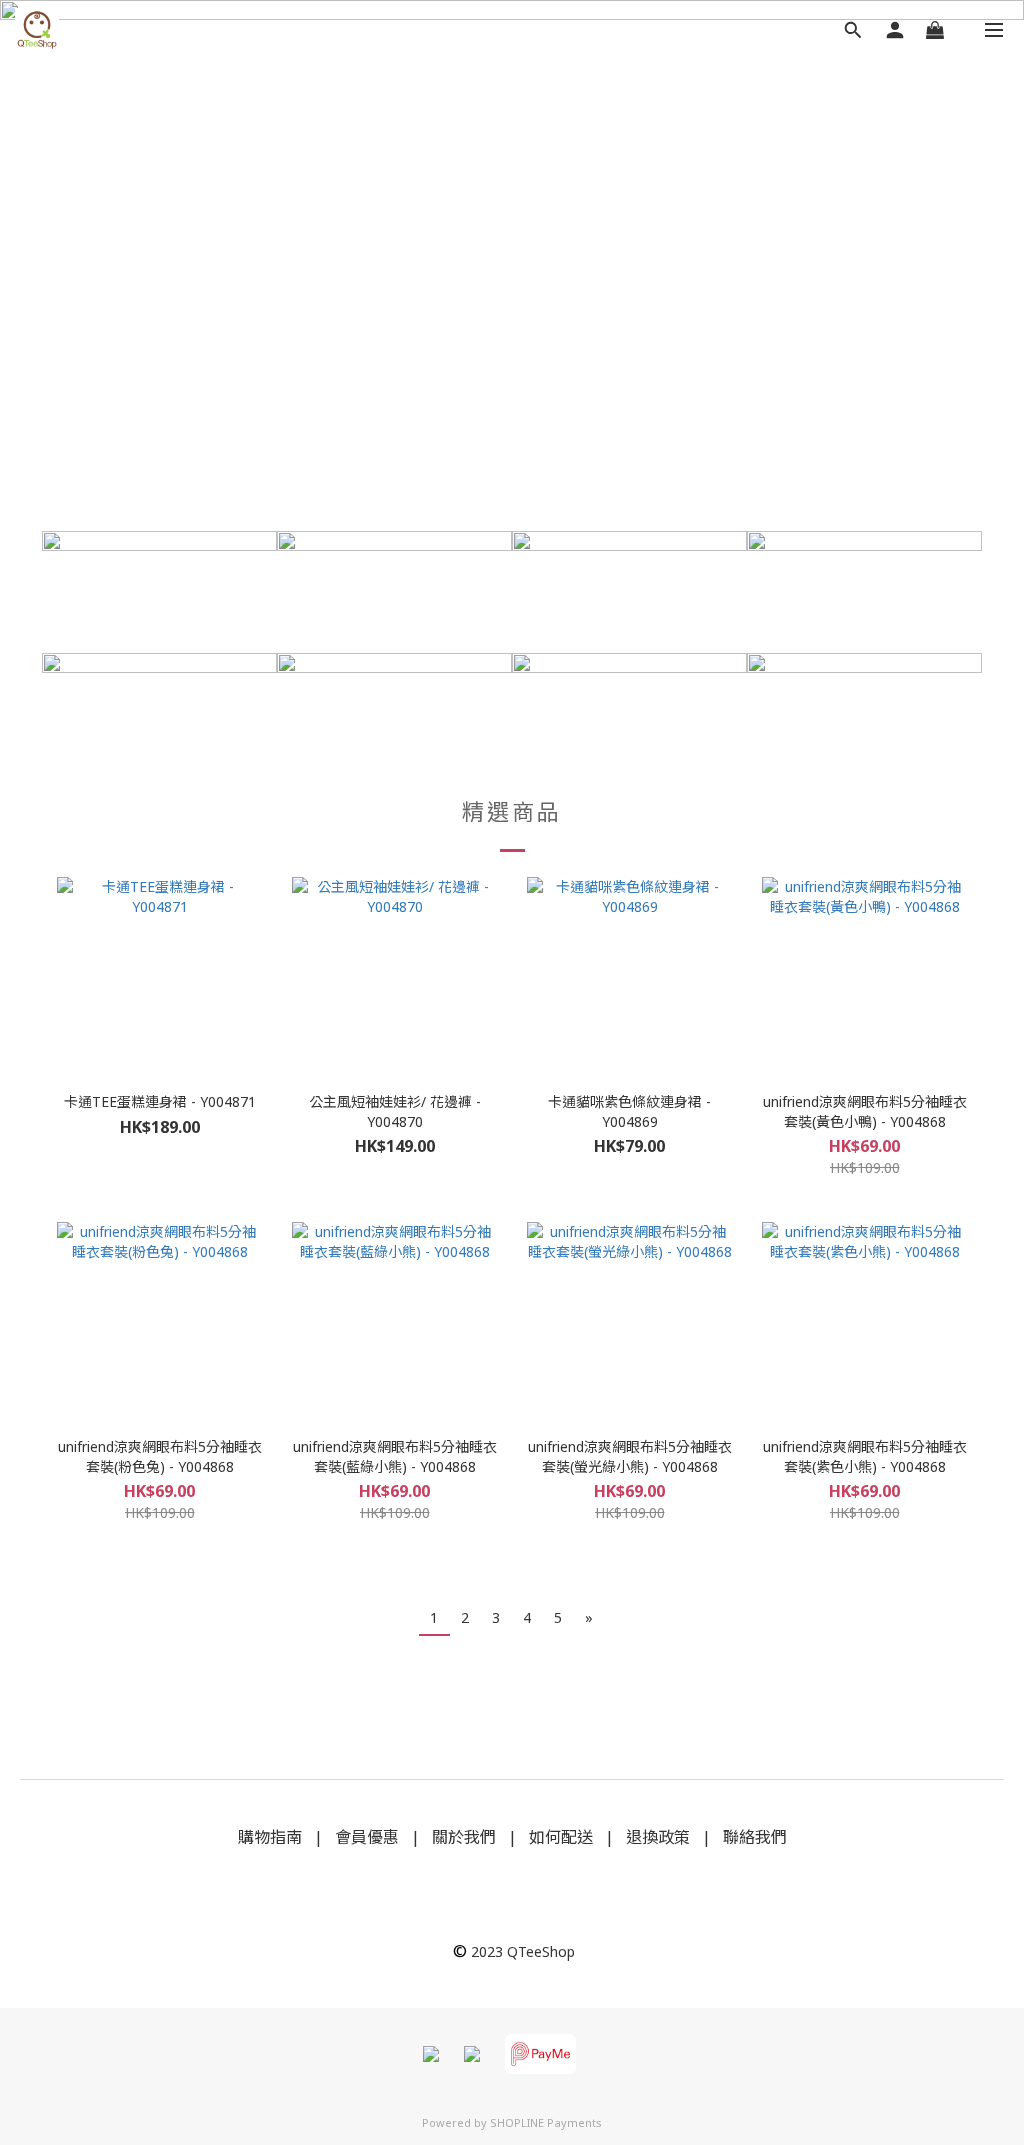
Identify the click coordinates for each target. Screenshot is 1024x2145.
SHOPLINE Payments (546, 2122)
